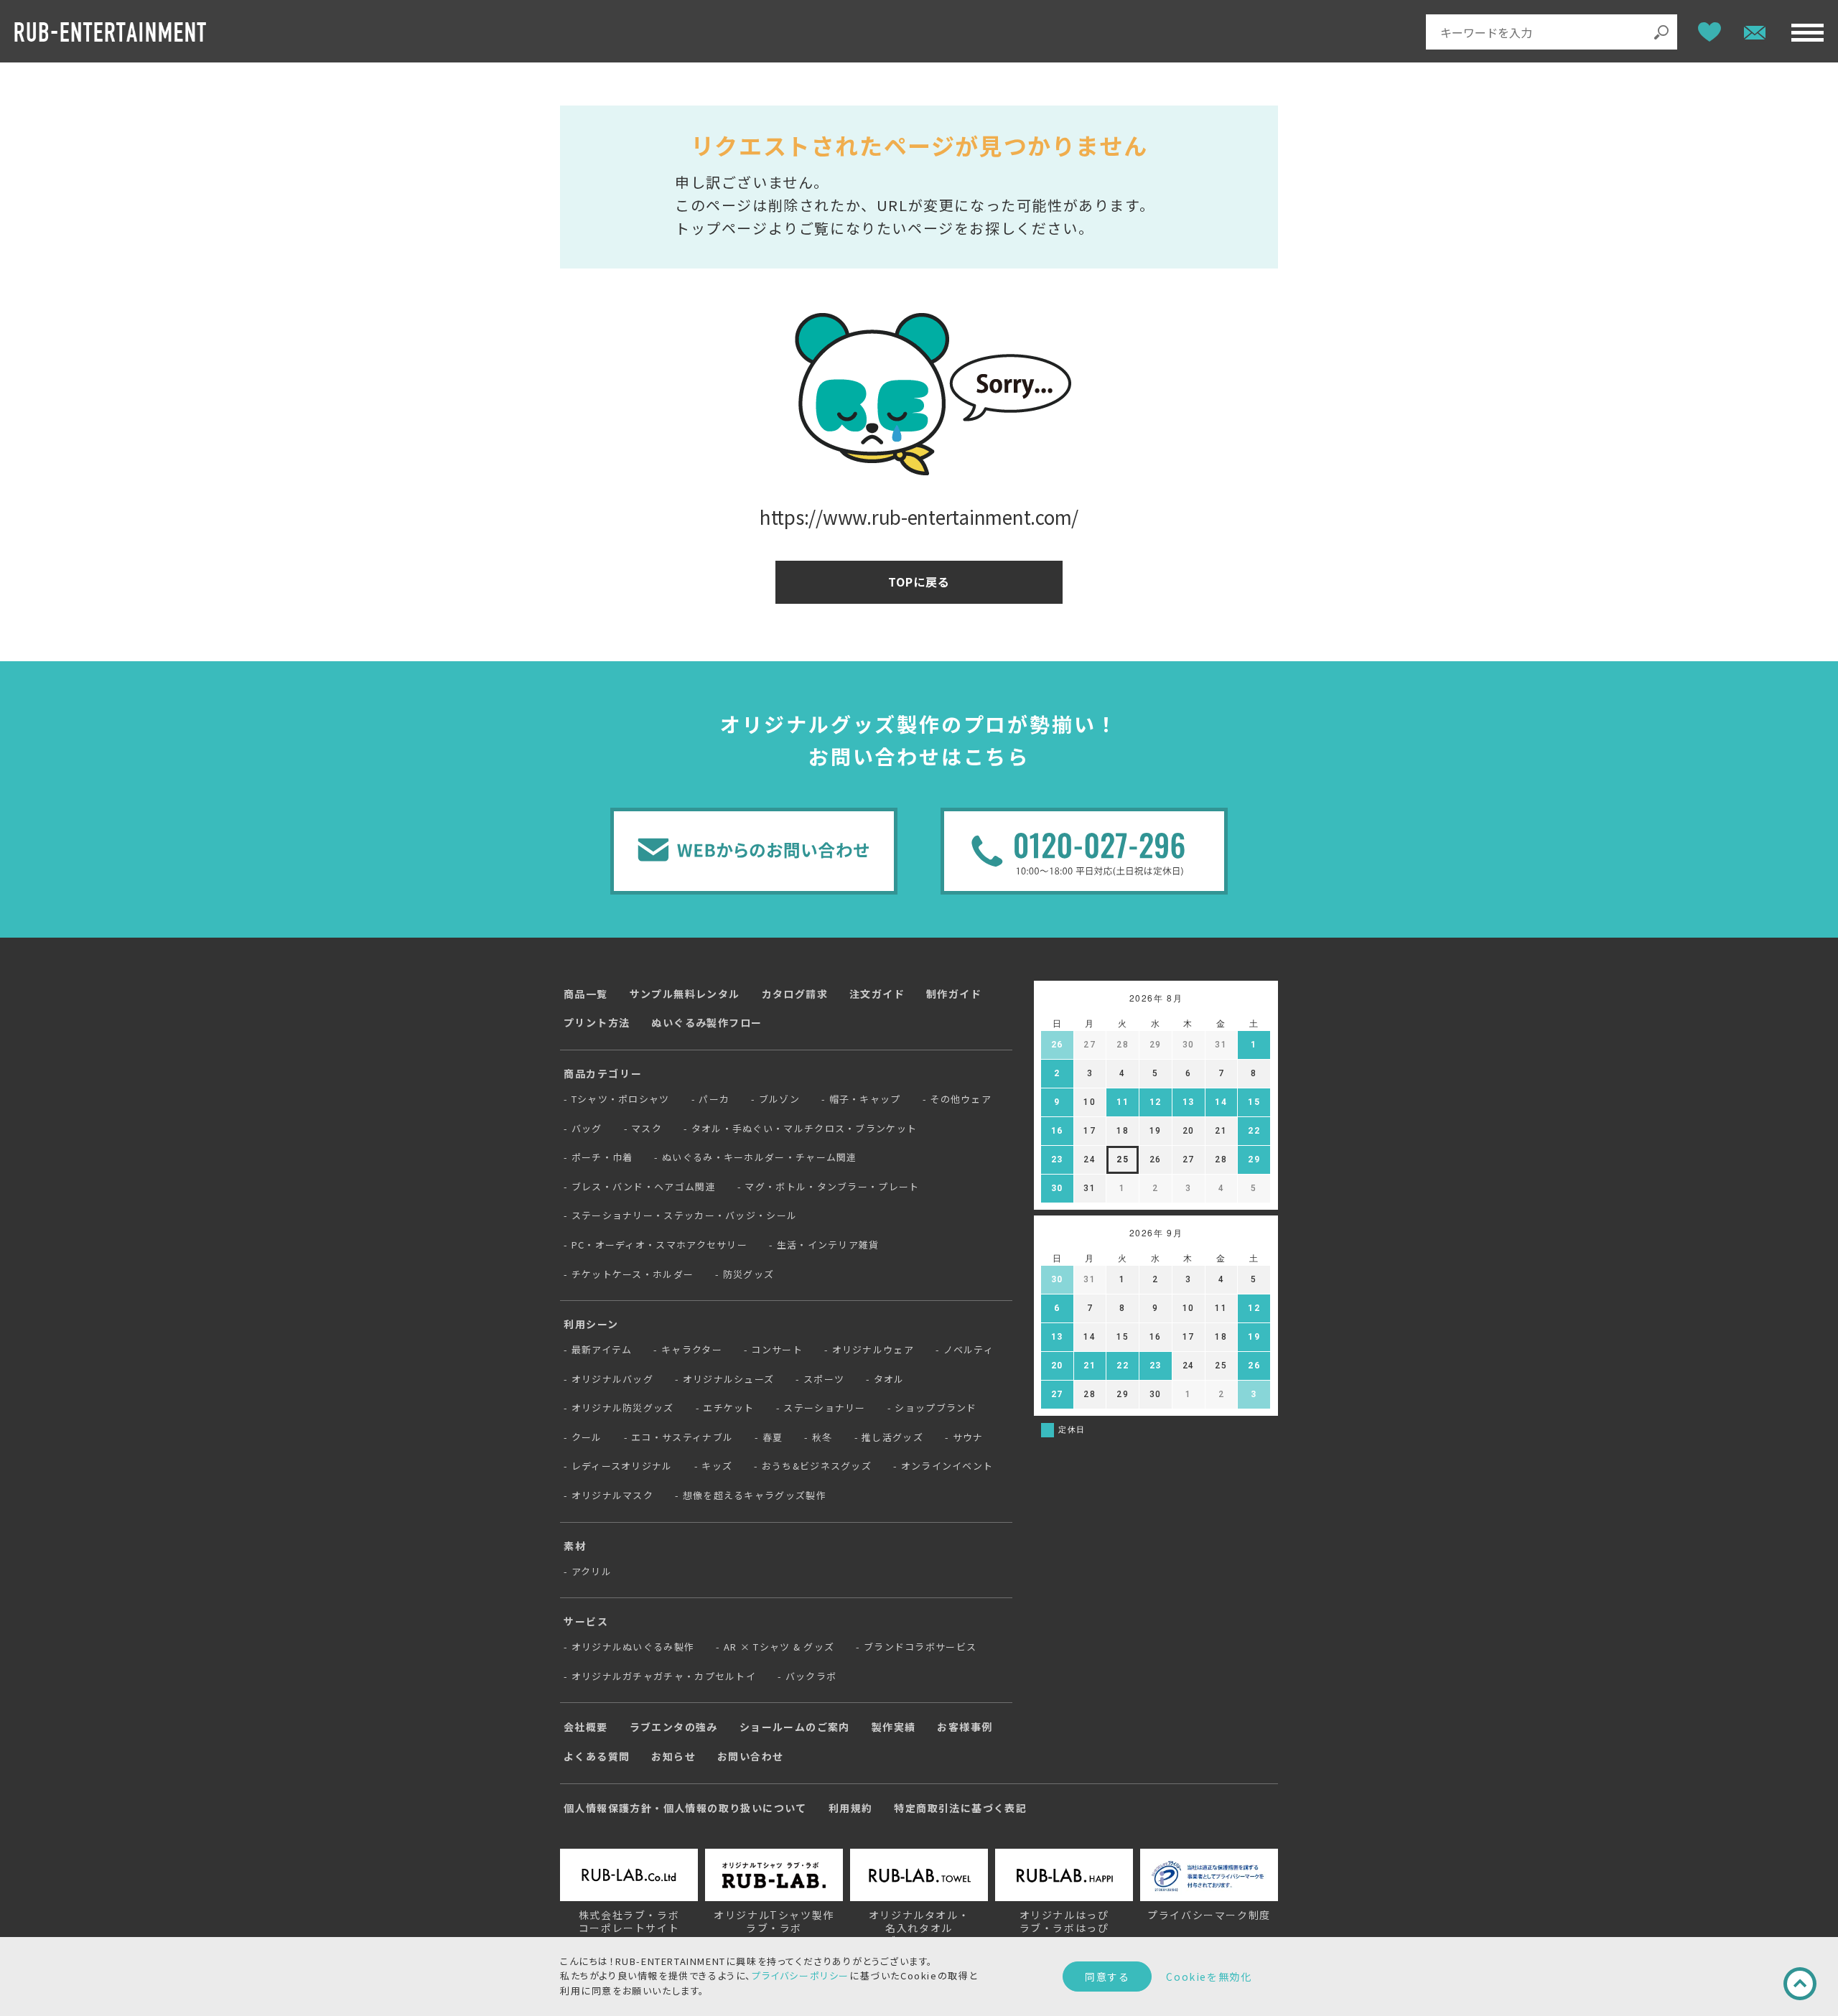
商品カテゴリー (603, 1073)
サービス (586, 1621)
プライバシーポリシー (801, 1975)
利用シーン (591, 1324)
